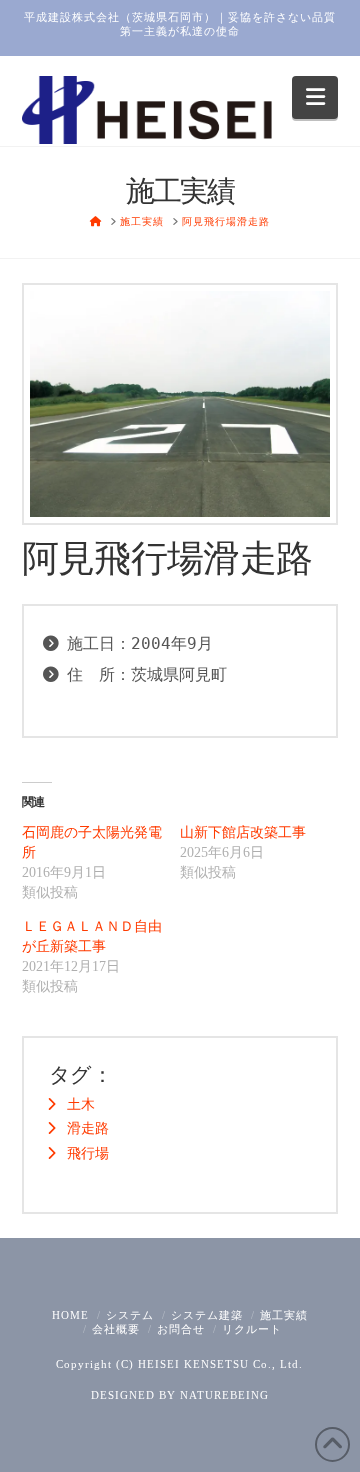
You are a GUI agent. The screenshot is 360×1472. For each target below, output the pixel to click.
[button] (315, 97)
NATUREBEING (224, 1395)
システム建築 (207, 1315)
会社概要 (116, 1329)
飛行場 (88, 1153)
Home (70, 1315)
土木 (81, 1104)
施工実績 (284, 1315)
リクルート (252, 1329)
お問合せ (181, 1329)
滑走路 (88, 1128)
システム (130, 1315)
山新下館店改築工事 (243, 832)
